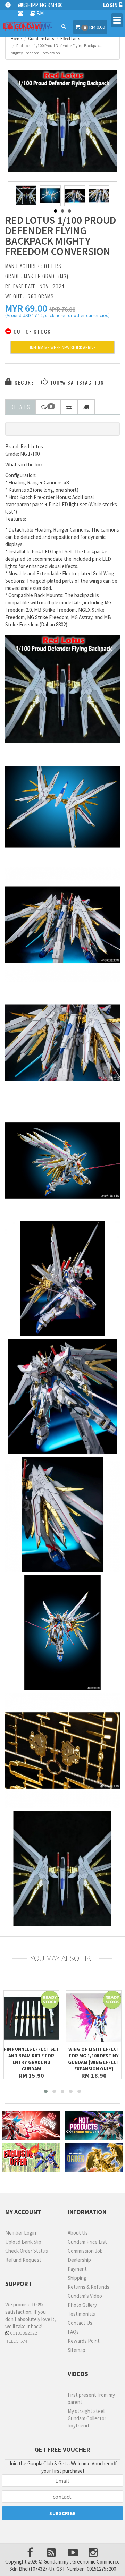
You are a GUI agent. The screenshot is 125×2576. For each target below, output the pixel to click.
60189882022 (23, 2333)
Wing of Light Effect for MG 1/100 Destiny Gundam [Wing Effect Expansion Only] (94, 2059)
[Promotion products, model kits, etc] (31, 2158)
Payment (77, 2269)
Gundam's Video (85, 2296)
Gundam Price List (87, 2242)
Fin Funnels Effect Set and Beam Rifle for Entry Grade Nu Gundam (31, 2059)
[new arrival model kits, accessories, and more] (31, 2125)
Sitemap (77, 2350)
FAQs (73, 2332)
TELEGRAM (16, 2341)
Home (16, 38)
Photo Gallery (82, 2305)
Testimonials (81, 2314)
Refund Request (23, 2260)
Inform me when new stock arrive (63, 347)
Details (20, 407)
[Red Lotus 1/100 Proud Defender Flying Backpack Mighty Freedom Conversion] (62, 121)
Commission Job (85, 2251)
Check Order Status (27, 2251)
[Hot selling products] (94, 2125)
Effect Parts (70, 38)
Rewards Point (84, 2341)
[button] (26, 308)
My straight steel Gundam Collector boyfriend (87, 2418)
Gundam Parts (41, 38)
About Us (78, 2233)
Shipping (77, 2278)
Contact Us (80, 2323)
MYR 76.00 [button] (62, 309)
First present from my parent (91, 2398)
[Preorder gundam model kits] (94, 2158)
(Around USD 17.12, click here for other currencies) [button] (57, 316)
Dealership (79, 2260)
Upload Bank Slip (23, 2242)
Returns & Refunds (89, 2287)
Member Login (21, 2233)
